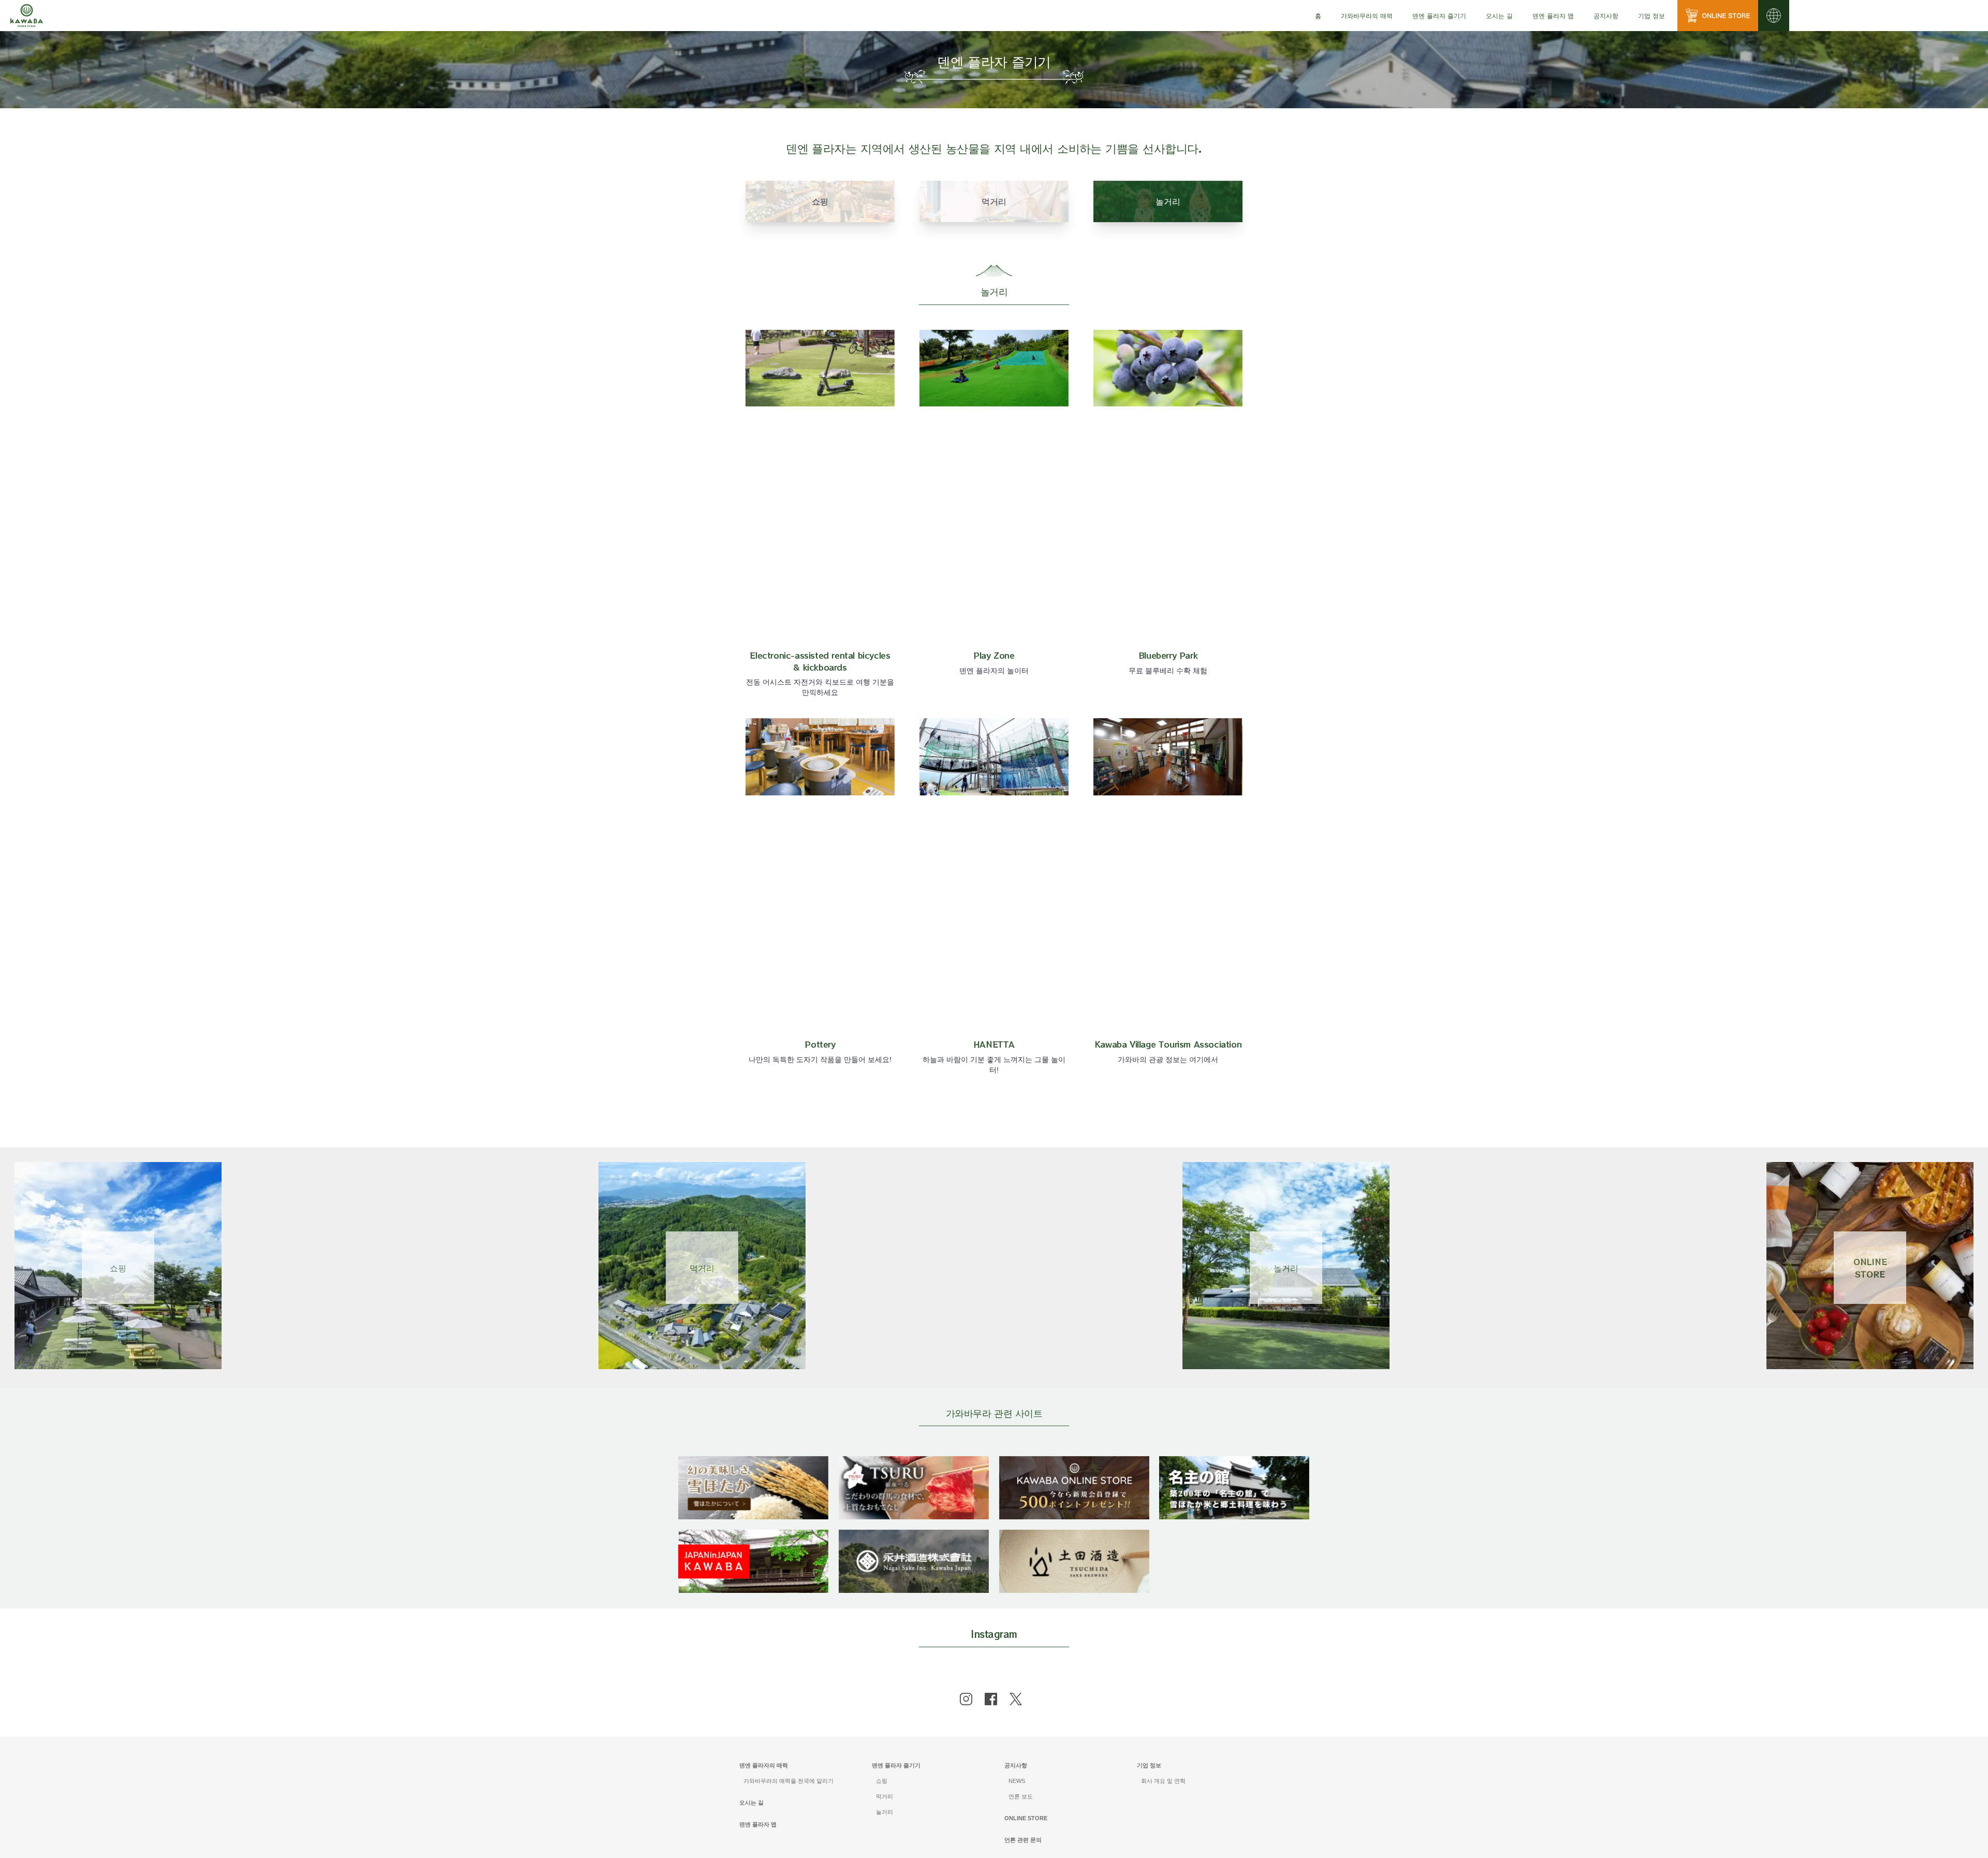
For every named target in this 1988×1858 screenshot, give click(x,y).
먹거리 (702, 1268)
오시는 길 (1499, 15)
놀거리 (1286, 1268)
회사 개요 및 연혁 (1163, 1781)
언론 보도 (1021, 1796)
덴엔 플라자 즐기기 (896, 1765)
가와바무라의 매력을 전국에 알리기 (788, 1781)
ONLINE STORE (1026, 1818)
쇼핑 (118, 1268)
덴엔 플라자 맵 (1553, 15)
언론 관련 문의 (1023, 1840)
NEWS (1017, 1781)
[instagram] (966, 1699)
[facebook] (991, 1699)
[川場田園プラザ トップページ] (27, 16)
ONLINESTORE (1870, 1268)
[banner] (753, 1463)
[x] (1016, 1699)
